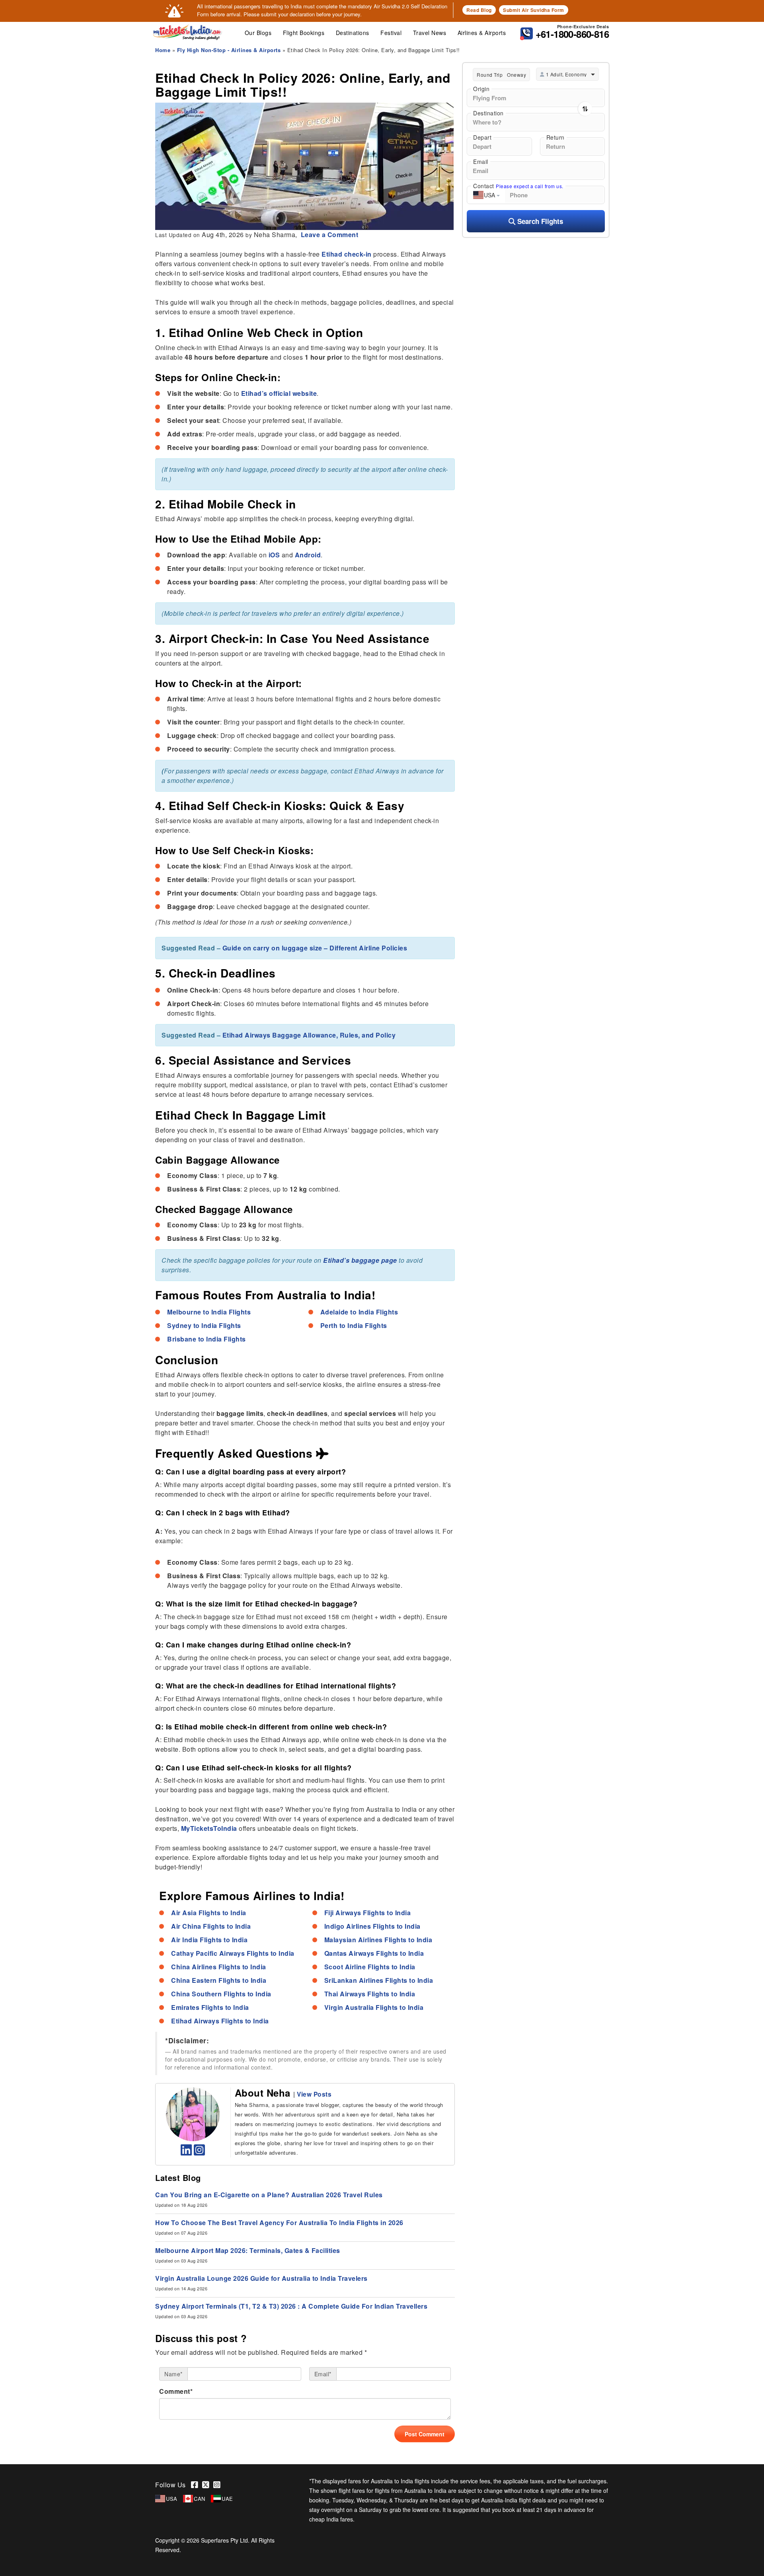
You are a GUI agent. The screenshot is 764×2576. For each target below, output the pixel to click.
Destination (488, 113)
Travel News (430, 33)
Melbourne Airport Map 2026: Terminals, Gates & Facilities (248, 2250)
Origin (481, 89)
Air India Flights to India (209, 1940)
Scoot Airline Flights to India (370, 1967)
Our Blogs (258, 33)
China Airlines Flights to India (219, 1967)
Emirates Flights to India (210, 2007)
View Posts (314, 2094)
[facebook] (197, 2485)
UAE (227, 2499)
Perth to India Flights (354, 1325)
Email (481, 162)
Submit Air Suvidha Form (534, 10)
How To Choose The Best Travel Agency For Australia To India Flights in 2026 (279, 2223)
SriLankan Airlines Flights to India (379, 1980)
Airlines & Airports (482, 33)
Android (308, 555)
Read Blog (479, 10)
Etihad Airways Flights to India (220, 2021)
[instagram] (200, 2152)
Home (163, 50)
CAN (200, 2499)
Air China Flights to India (211, 1926)
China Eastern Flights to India (219, 1980)
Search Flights (539, 221)
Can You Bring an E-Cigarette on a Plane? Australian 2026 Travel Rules (269, 2195)
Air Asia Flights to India (209, 1913)
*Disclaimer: (187, 2041)
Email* (323, 2374)
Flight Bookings (304, 33)
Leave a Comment (328, 235)
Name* (173, 2374)
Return (555, 137)
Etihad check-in (347, 254)
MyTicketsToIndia (209, 1828)
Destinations (353, 33)
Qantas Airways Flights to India (374, 1953)
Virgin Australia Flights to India (374, 2007)
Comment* (176, 2391)
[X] (208, 2485)
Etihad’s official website (279, 393)
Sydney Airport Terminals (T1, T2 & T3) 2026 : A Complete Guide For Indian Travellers (291, 2306)
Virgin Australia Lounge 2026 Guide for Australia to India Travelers (262, 2278)
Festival (391, 33)
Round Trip (490, 75)
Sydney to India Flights (204, 1325)
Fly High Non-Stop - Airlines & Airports (229, 50)
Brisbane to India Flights (207, 1339)
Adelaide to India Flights (359, 1312)
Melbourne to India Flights (209, 1312)
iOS (274, 555)
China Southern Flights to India (221, 1994)
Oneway (516, 75)
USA (172, 2499)
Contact (518, 186)
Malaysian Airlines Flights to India (378, 1940)
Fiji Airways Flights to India (368, 1913)
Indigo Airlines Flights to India (372, 1926)
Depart (482, 137)
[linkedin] (186, 2152)
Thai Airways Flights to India (370, 1994)
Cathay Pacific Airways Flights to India (233, 1953)
